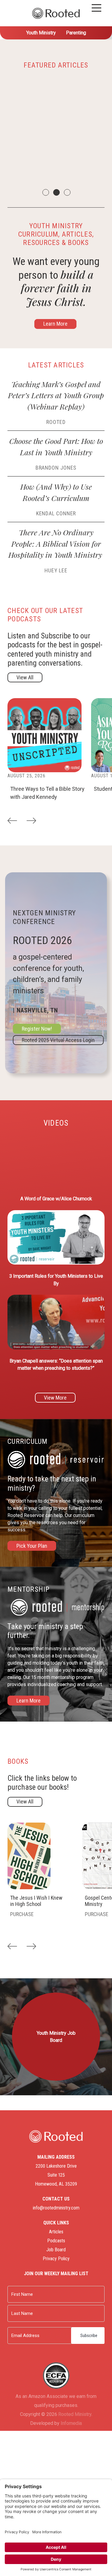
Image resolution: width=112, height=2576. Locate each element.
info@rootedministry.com (56, 2208)
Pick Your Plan (32, 1546)
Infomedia (71, 2423)
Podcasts (56, 2241)
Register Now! (37, 1029)
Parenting (76, 33)
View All (25, 677)
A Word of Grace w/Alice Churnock (56, 1199)
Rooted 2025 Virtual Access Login (58, 1040)
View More (55, 1398)
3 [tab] (67, 192)
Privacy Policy (56, 2259)
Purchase (22, 1914)
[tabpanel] (56, 131)
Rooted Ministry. (75, 2414)
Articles (56, 2232)
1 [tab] (45, 192)
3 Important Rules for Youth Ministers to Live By (56, 1280)
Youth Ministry (41, 33)
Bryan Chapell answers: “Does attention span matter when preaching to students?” (56, 1364)
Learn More (55, 324)
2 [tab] (56, 192)
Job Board (56, 2250)
